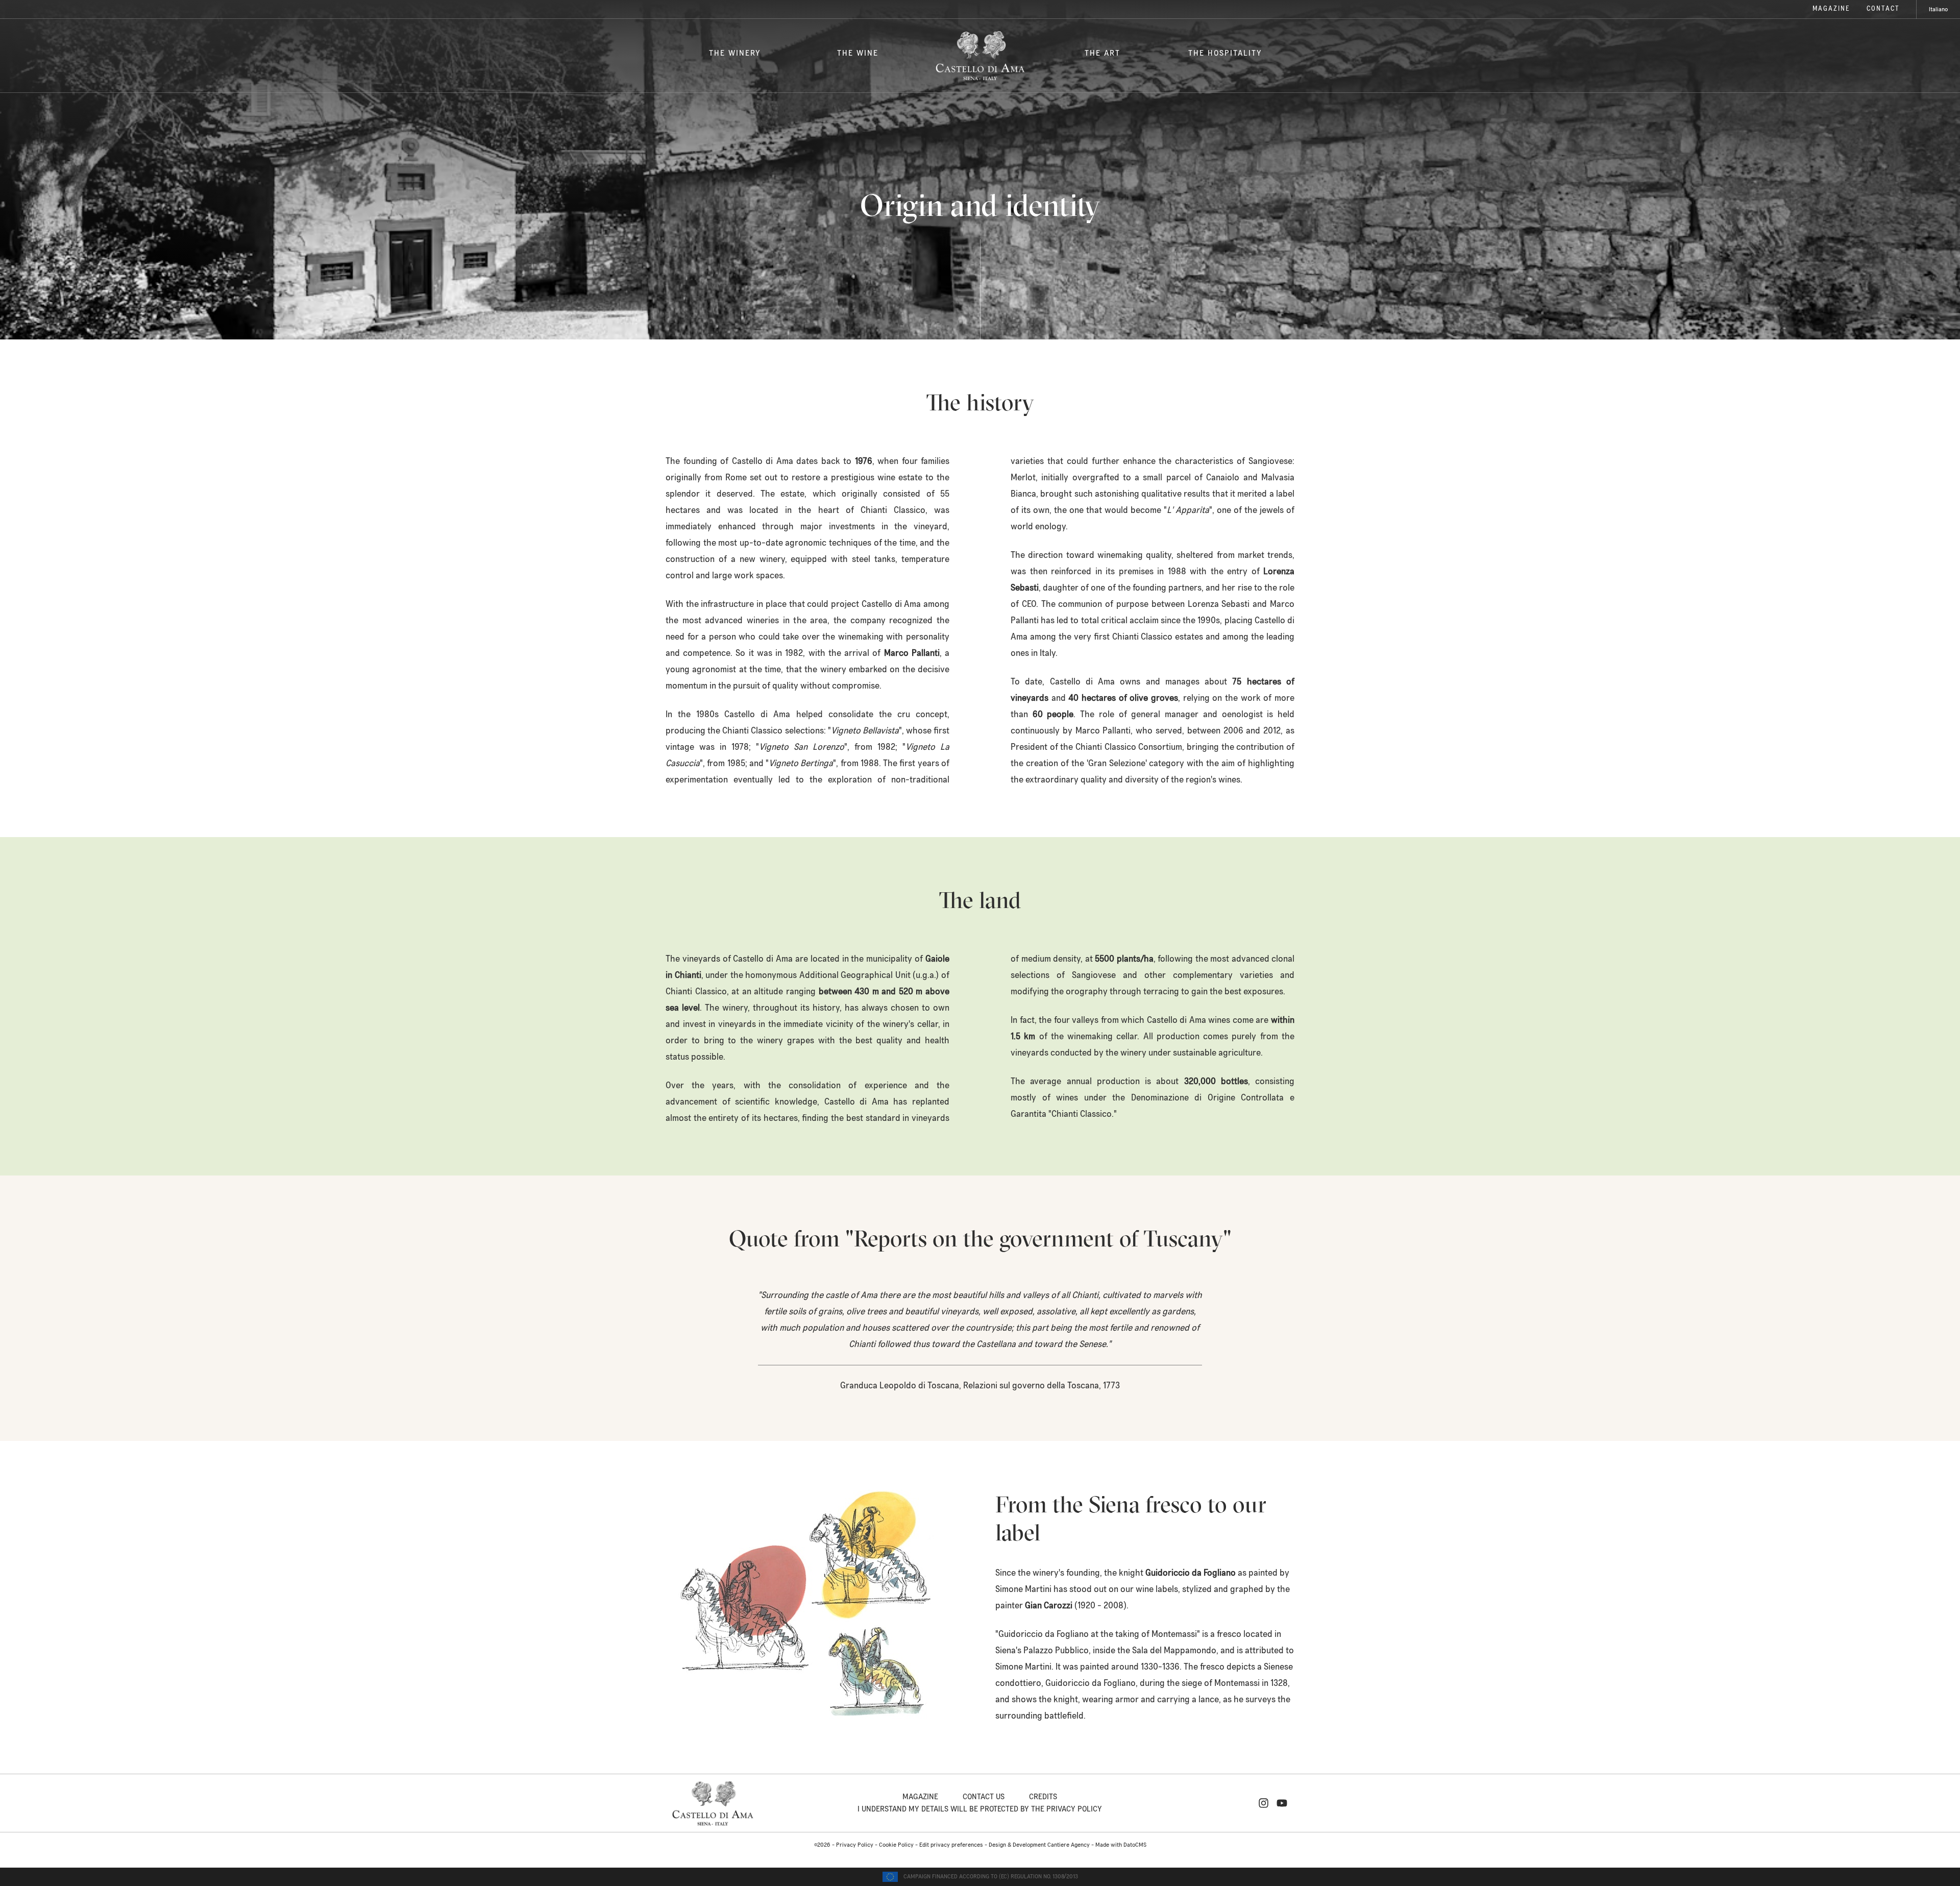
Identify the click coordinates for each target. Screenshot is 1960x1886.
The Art (1102, 53)
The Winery (735, 53)
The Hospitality (1225, 53)
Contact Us (984, 1797)
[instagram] (1264, 1803)
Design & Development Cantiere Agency (1039, 1845)
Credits (1043, 1797)
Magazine (1831, 9)
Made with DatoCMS (1121, 1845)
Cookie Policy (896, 1845)
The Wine (858, 53)
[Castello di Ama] (980, 56)
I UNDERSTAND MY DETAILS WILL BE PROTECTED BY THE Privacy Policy (980, 1809)
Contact (1883, 9)
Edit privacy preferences (951, 1845)
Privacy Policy (855, 1845)
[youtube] (1282, 1803)
